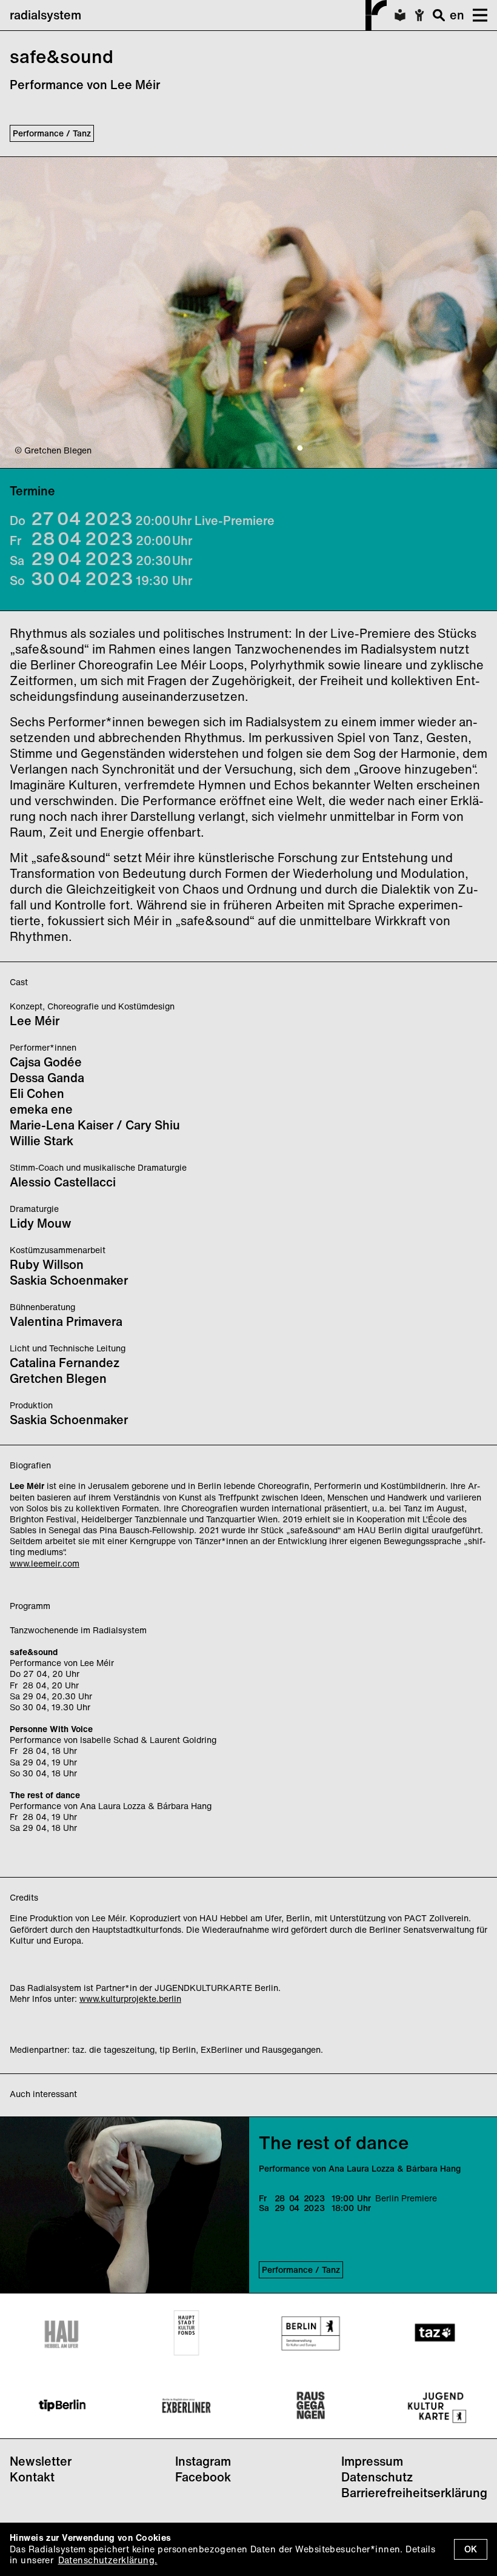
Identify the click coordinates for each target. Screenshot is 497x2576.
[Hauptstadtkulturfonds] (186, 2333)
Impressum (372, 2461)
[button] (476, 15)
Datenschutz (377, 2477)
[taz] (435, 2333)
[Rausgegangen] (311, 2406)
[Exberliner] (186, 2406)
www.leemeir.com (45, 1563)
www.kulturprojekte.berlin (130, 1999)
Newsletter (41, 2461)
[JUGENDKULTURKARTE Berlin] (435, 2406)
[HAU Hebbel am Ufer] (62, 2333)
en (457, 15)
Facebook (203, 2477)
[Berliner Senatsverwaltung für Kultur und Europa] (311, 2333)
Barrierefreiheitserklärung (414, 2493)
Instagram (203, 2461)
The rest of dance (334, 2143)
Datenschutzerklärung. (108, 2560)
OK (471, 2549)
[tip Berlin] (62, 2406)
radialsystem (45, 15)
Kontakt (32, 2477)
